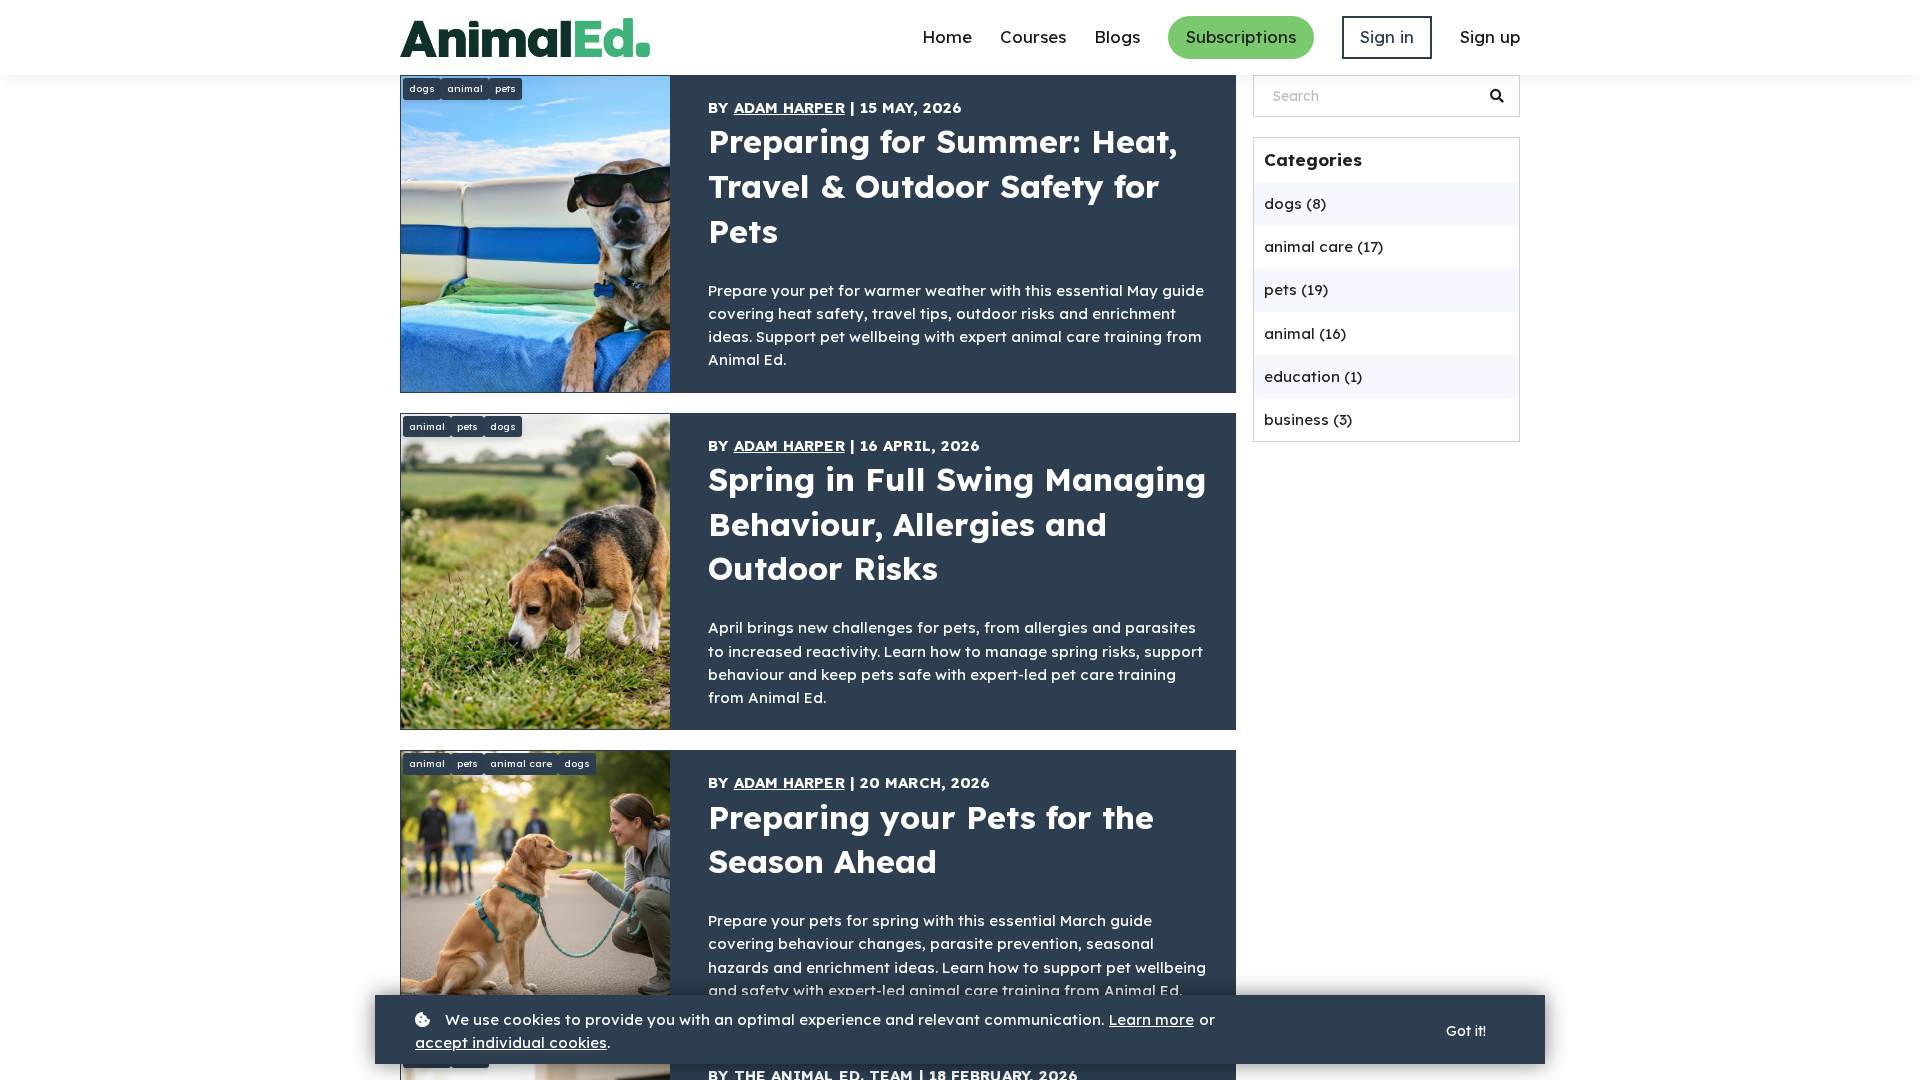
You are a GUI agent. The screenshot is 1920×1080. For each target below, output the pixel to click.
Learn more (1151, 1019)
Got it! (1466, 1031)
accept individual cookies (511, 1042)
